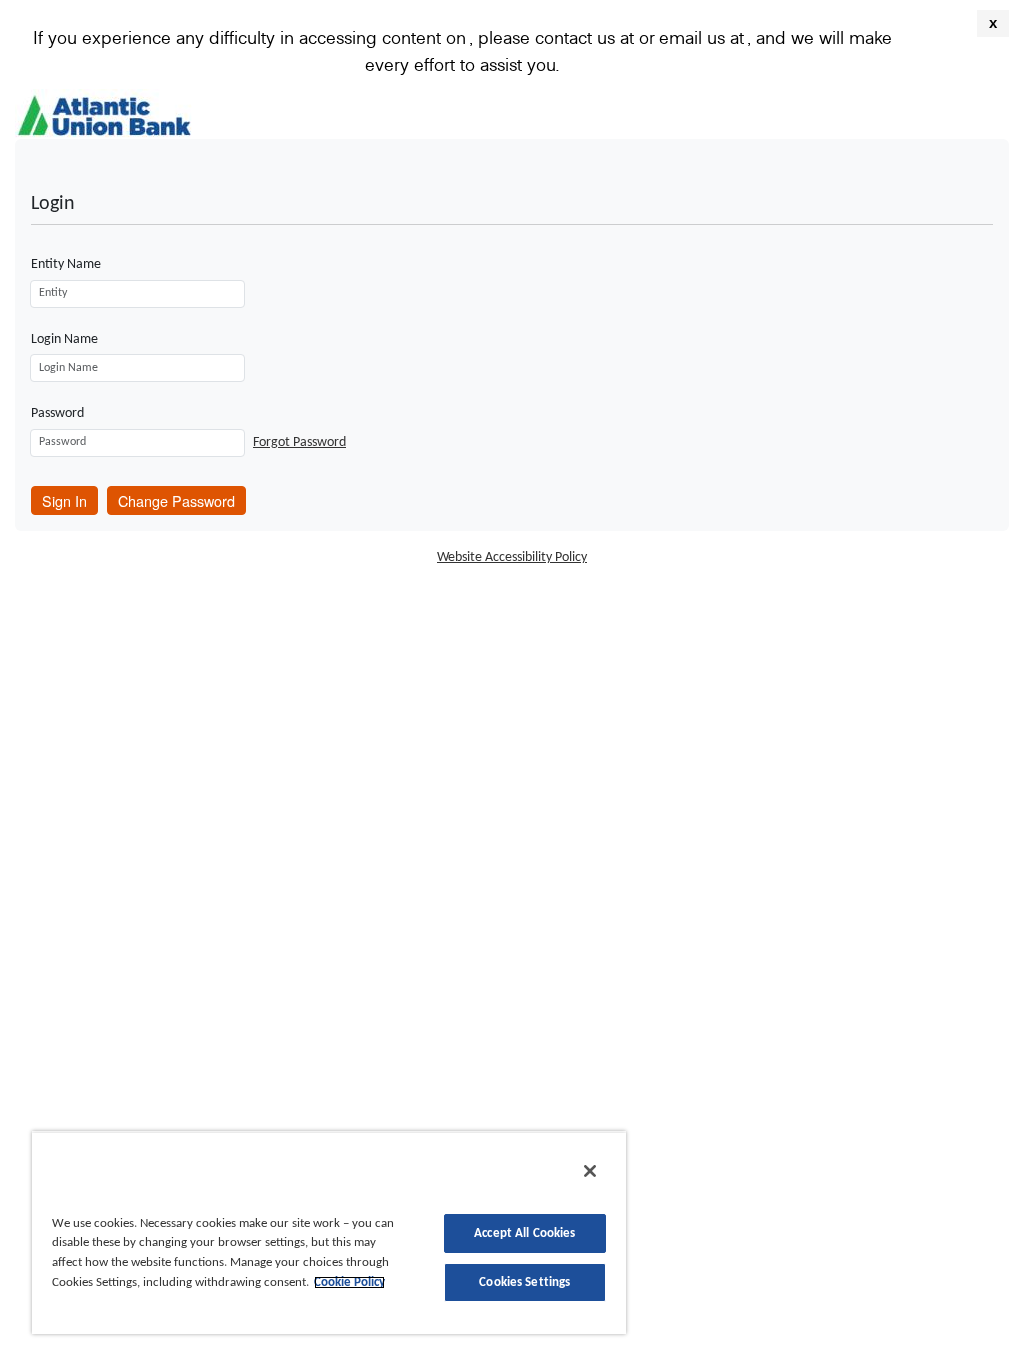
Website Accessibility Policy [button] (512, 557)
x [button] (993, 22)
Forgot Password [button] (299, 442)
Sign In (64, 500)
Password (57, 413)
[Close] (590, 1171)
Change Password (176, 500)
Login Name (64, 339)
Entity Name (66, 264)
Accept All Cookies (524, 1233)
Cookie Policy (349, 1282)
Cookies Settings (524, 1282)
